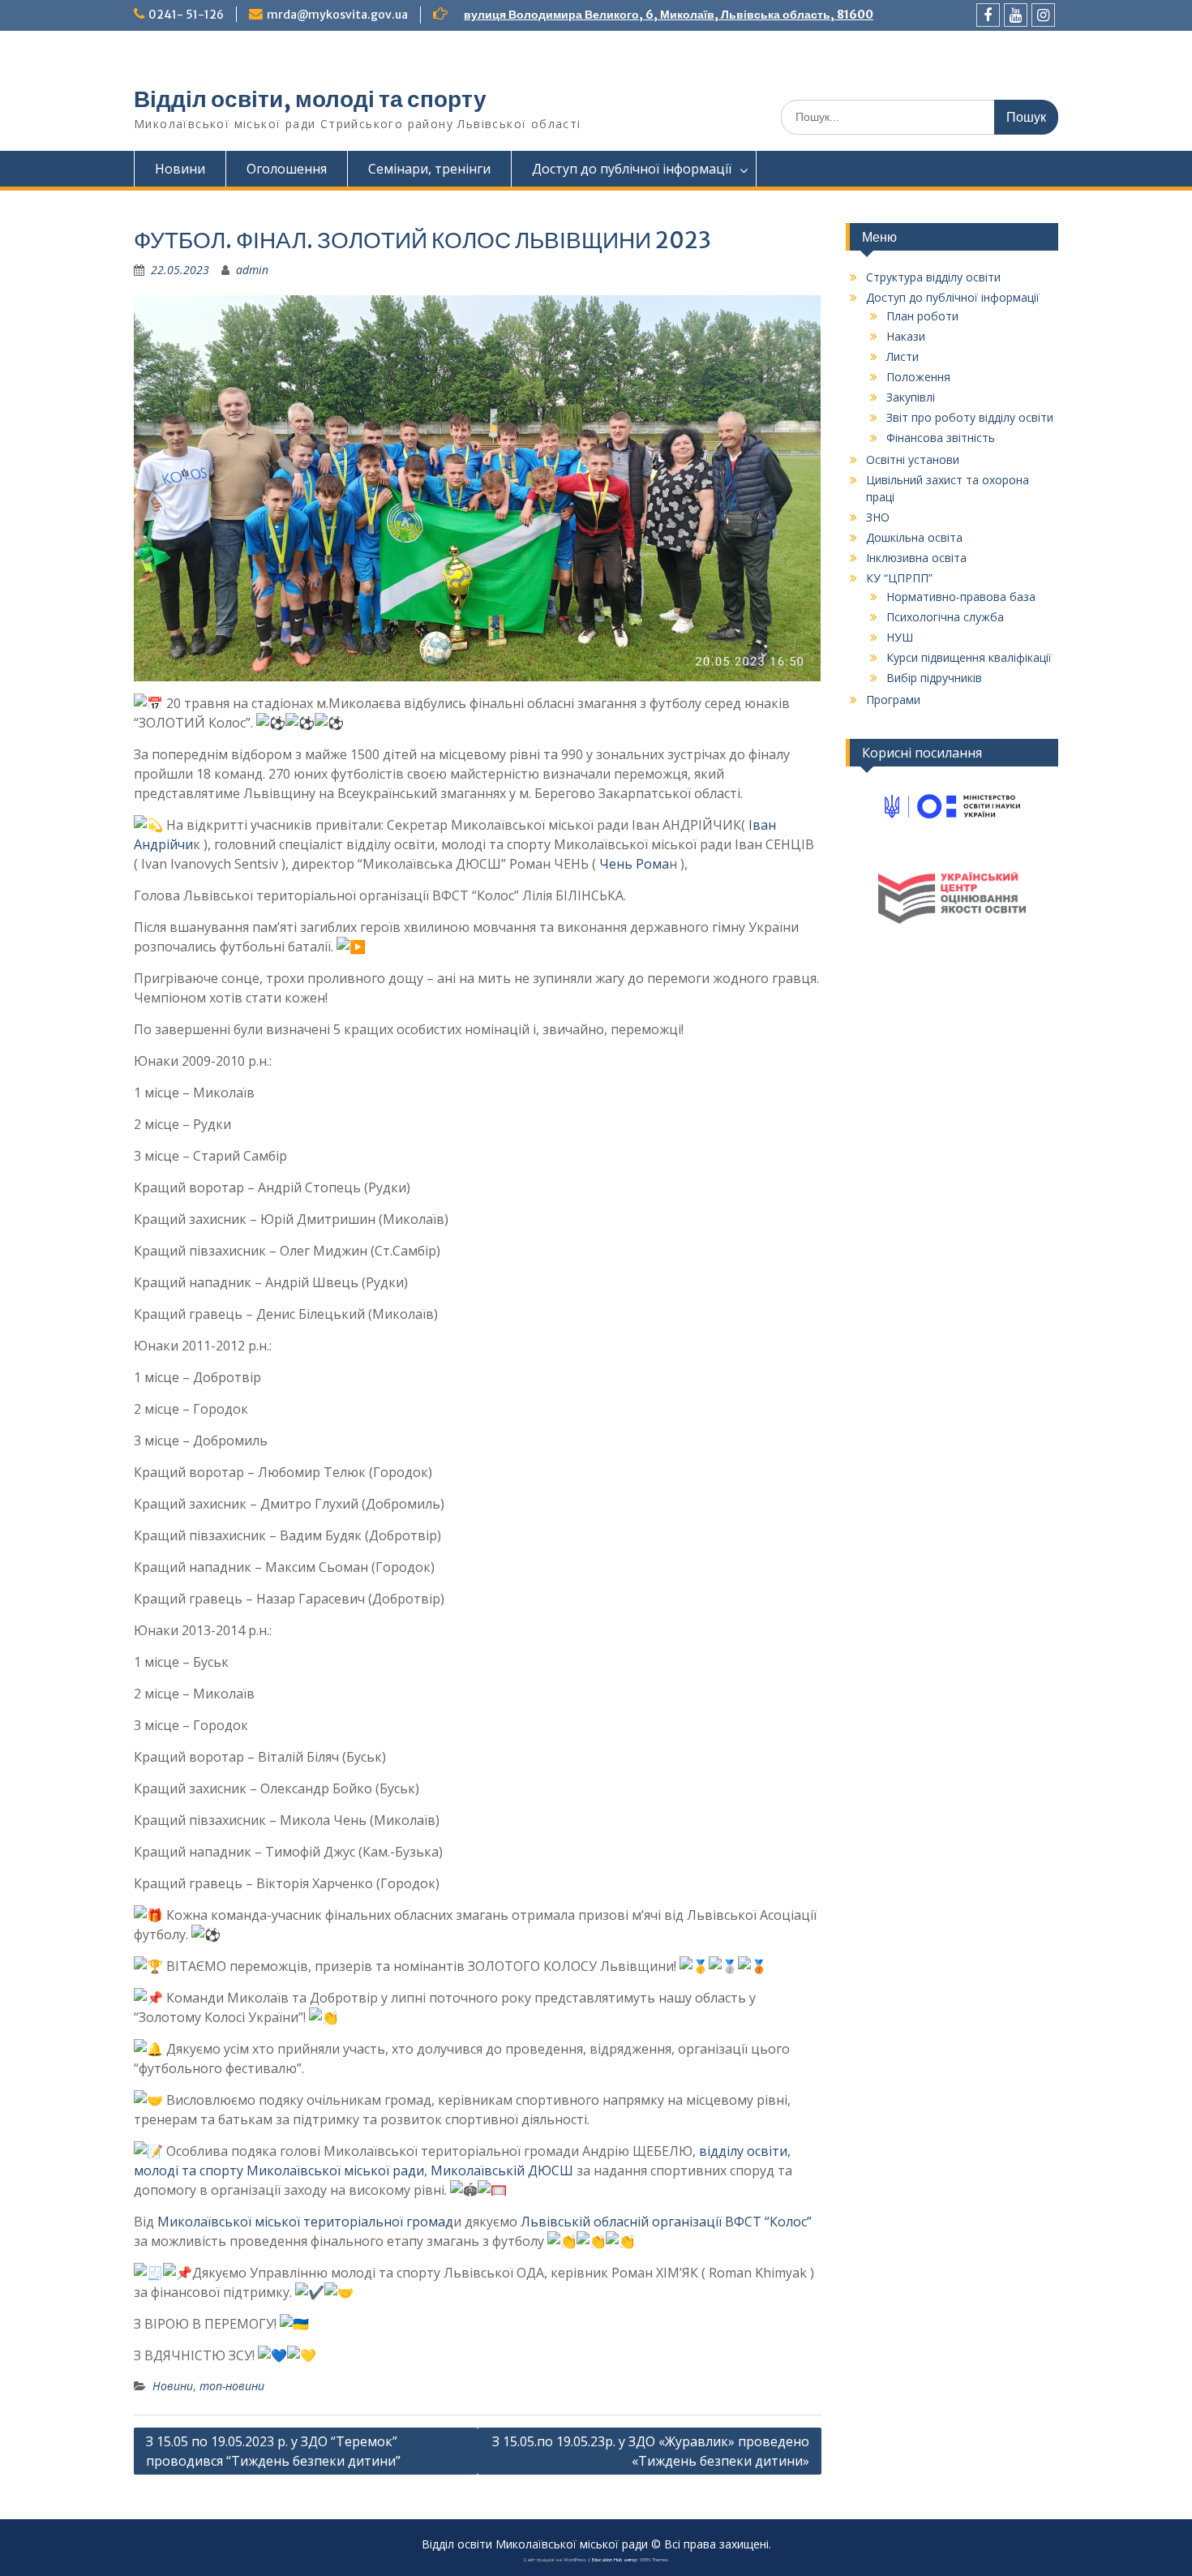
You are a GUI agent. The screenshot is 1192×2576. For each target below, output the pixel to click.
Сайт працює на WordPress (555, 2560)
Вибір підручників (934, 678)
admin (252, 270)
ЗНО (878, 517)
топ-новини (232, 2386)
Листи (903, 356)
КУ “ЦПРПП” (899, 578)
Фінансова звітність (941, 438)
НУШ (900, 637)
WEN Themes (654, 2560)
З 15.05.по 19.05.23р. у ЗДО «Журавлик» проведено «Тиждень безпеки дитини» (651, 2451)
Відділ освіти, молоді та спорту (310, 99)
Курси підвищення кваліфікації (969, 657)
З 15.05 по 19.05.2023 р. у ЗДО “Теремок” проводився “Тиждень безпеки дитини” (273, 2451)
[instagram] (1043, 15)
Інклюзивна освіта (916, 558)
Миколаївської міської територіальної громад (305, 2222)
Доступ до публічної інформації (632, 169)
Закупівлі (911, 397)
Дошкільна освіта (914, 537)
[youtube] (1016, 15)
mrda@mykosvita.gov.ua (337, 15)
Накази (906, 336)
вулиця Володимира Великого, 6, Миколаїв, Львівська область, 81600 (669, 15)
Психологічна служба (945, 617)
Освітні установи (913, 459)
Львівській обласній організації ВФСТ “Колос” (666, 2222)
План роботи (922, 316)
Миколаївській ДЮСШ (502, 2170)
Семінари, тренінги (429, 169)
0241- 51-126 (186, 15)
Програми (893, 700)
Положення (918, 377)
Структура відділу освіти (933, 277)
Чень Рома (632, 864)
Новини (180, 169)
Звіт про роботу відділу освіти (970, 417)
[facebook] (988, 15)
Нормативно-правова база (961, 597)
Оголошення (287, 169)
